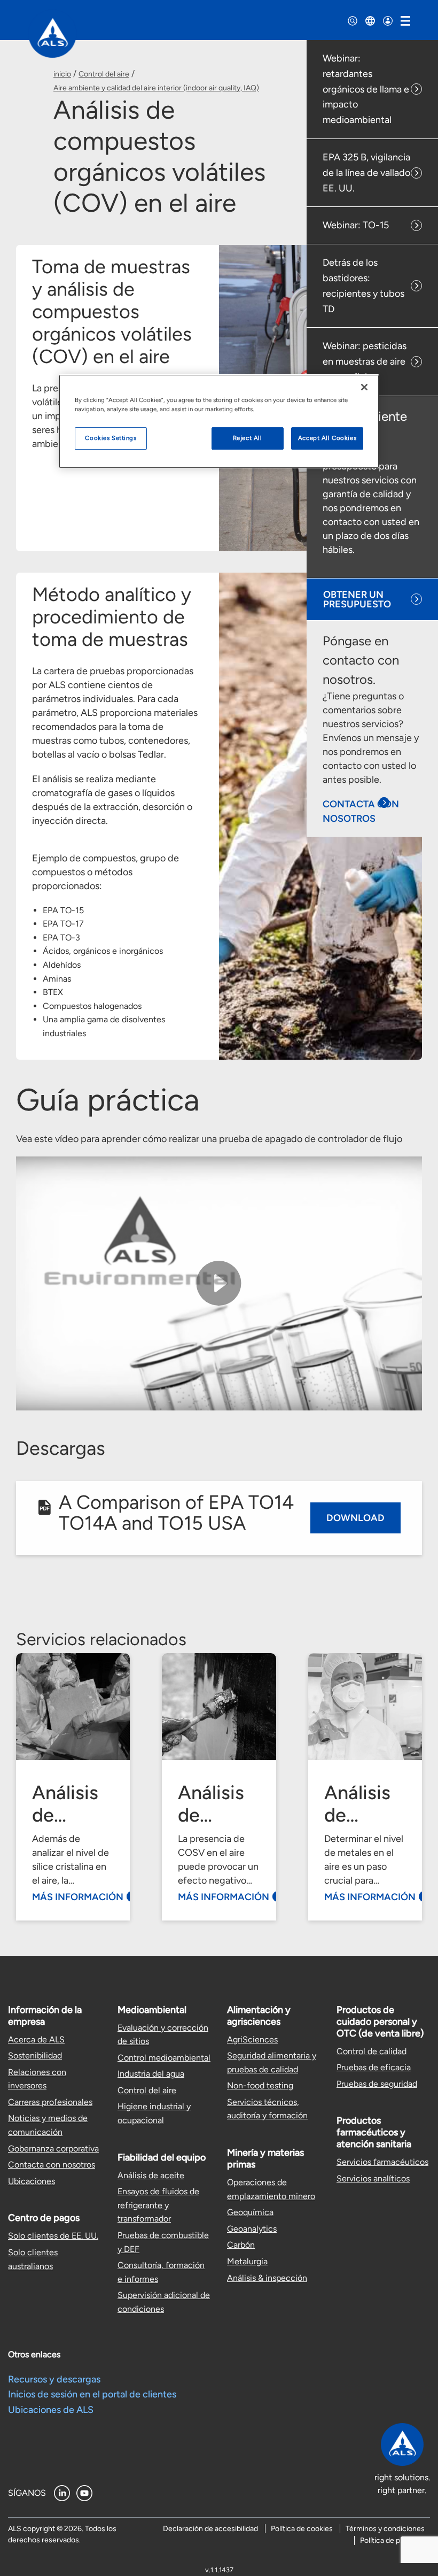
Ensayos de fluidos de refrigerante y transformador (158, 2205)
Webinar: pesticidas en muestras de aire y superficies (365, 361)
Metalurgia (247, 2261)
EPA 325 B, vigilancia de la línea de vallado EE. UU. (366, 173)
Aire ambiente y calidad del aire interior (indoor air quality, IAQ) (156, 88)
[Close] (364, 387)
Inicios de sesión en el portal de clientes (92, 2394)
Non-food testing (260, 2085)
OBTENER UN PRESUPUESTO (357, 599)
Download (355, 1518)
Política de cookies (302, 2529)
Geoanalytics (252, 2229)
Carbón (241, 2245)
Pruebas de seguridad (377, 2084)
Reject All (248, 438)
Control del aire (104, 74)
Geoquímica (250, 2212)
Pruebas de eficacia (374, 2067)
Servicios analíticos (373, 2178)
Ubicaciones (32, 2181)
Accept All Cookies (327, 438)
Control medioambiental (164, 2058)
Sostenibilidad (35, 2056)
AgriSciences (252, 2039)
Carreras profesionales (50, 2102)
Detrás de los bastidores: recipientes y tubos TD (363, 286)
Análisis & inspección (267, 2278)
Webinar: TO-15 (356, 225)
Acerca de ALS (36, 2039)
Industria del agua (151, 2074)
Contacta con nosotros (52, 2165)
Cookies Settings (111, 438)
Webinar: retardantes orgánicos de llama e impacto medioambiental (366, 89)
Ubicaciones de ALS (51, 2410)
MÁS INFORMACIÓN (78, 1897)
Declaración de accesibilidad (210, 2529)
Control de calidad (371, 2051)
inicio (62, 74)
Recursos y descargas (54, 2379)
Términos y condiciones (385, 2529)
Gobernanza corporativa (53, 2149)
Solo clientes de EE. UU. (53, 2236)
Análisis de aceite (151, 2175)
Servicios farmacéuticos (382, 2162)
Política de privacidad (395, 2540)
